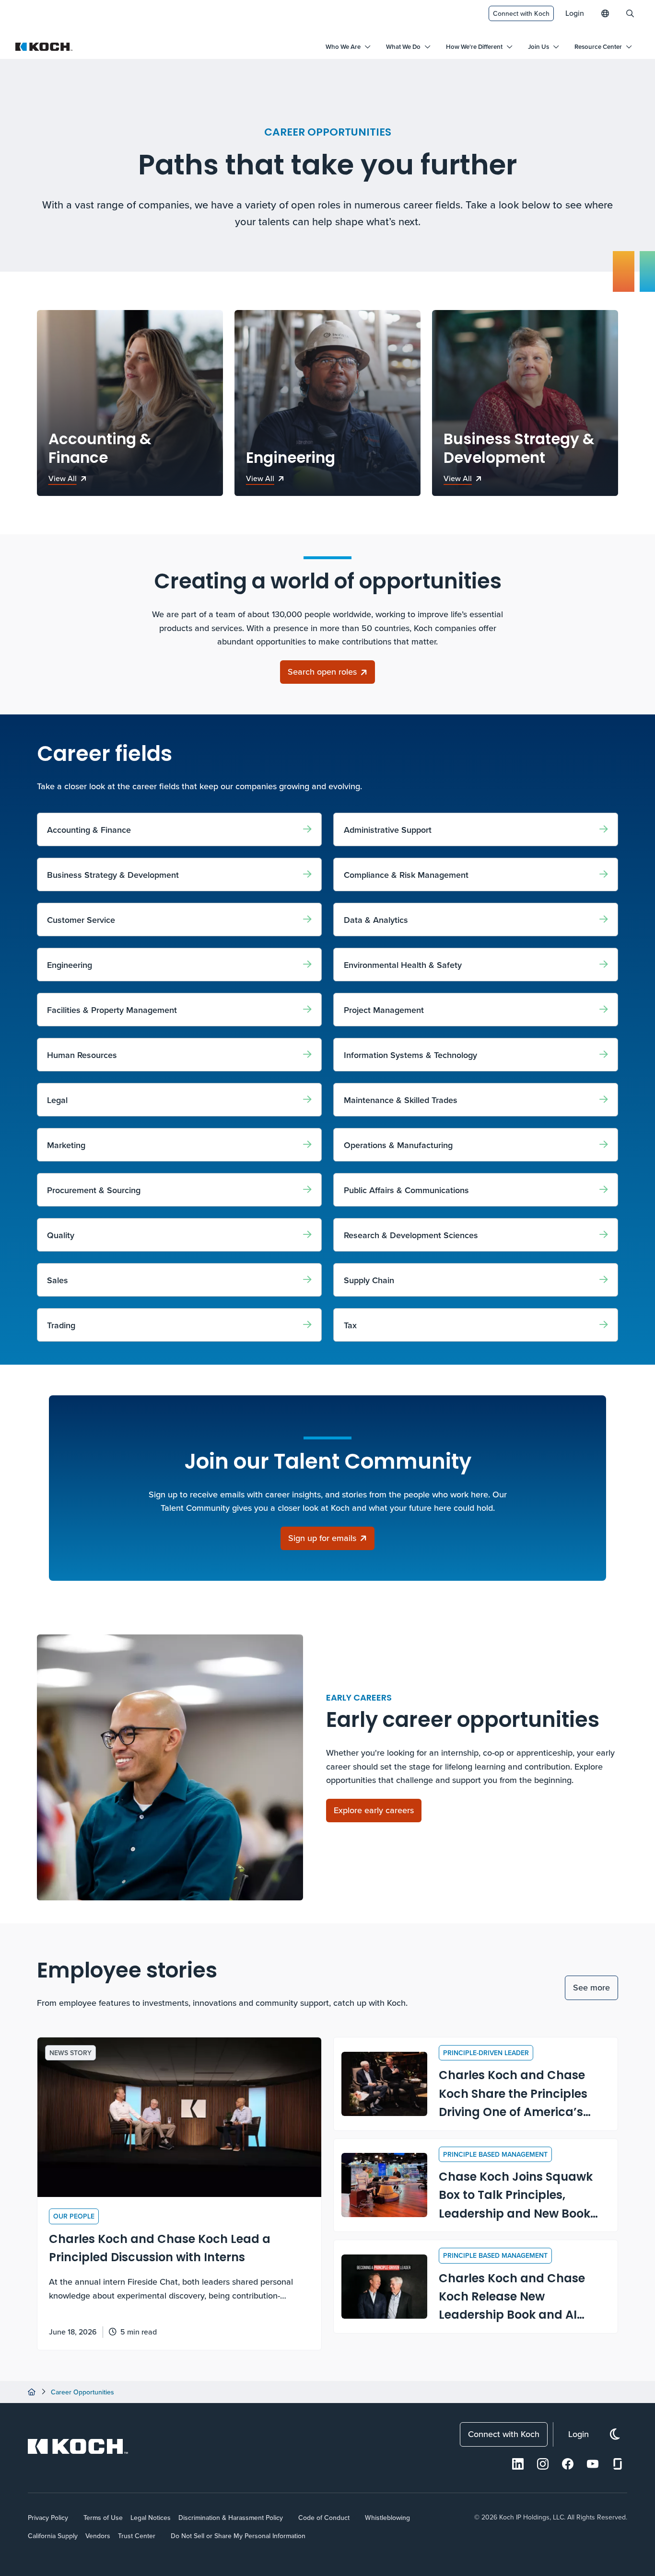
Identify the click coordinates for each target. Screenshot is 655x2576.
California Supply (53, 2536)
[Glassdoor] (618, 2464)
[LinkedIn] (518, 2464)
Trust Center (137, 2536)
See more (591, 1987)
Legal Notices (151, 2518)
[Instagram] (543, 2464)
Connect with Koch (521, 13)
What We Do (403, 47)
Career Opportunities (82, 2392)
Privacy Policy (48, 2518)
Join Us (538, 47)
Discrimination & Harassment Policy (231, 2518)
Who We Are (343, 47)
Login (575, 13)
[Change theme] (615, 2434)
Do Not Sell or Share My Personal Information (238, 2536)
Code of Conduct (324, 2518)
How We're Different (474, 47)
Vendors (98, 2536)
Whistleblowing (387, 2518)
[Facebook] (568, 2464)
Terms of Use (103, 2518)
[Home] (32, 2392)
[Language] (605, 13)
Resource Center (598, 47)
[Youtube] (593, 2464)
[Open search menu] (630, 13)
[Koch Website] (44, 47)
